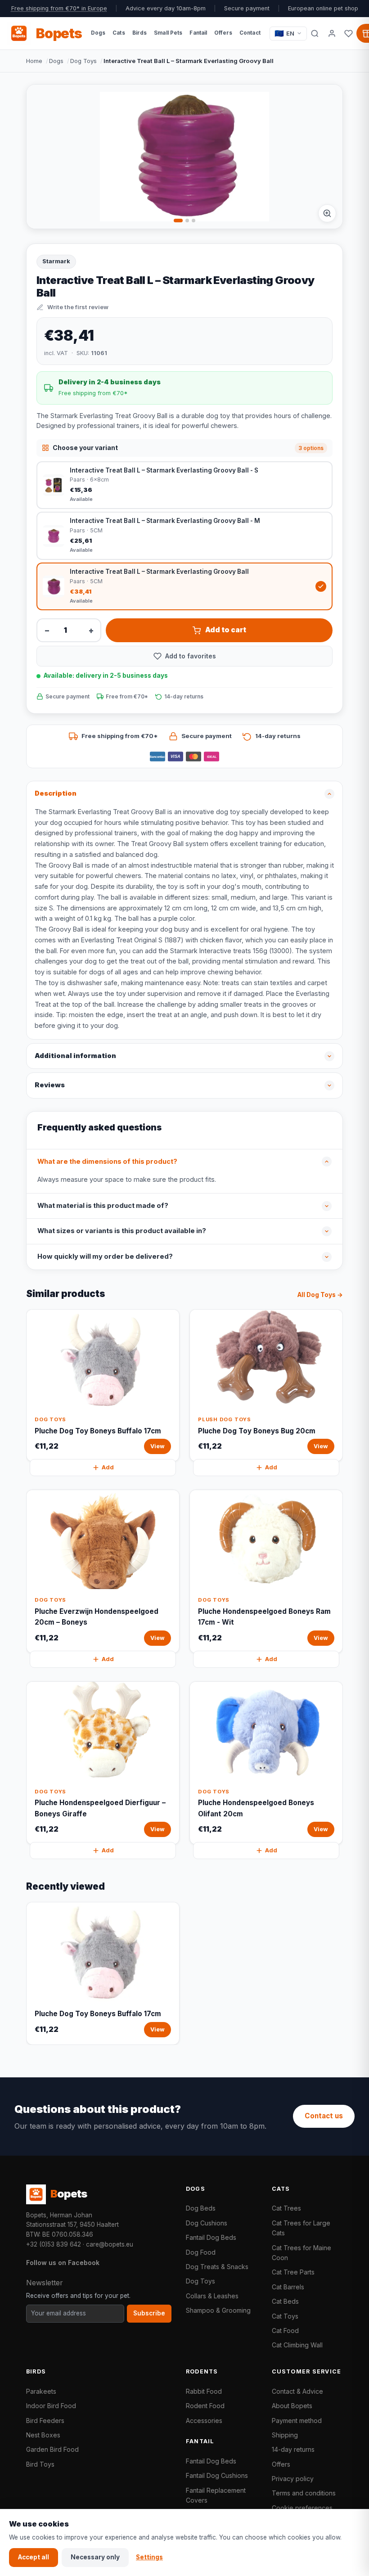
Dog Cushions (207, 2223)
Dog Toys (83, 61)
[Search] (315, 33)
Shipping (285, 2435)
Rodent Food (205, 2406)
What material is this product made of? (103, 1206)
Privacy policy (293, 2479)
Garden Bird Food (52, 2449)
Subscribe (149, 2313)
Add (108, 1467)
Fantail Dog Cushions (217, 2475)
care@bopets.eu (110, 2244)
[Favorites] (349, 33)
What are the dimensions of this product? (107, 1162)
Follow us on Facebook (63, 2263)
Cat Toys (285, 2316)
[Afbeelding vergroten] (327, 213)
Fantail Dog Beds (211, 2237)
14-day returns (293, 2449)
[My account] (332, 33)
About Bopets (292, 2406)
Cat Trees (286, 2208)
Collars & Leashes (212, 2296)
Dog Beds (201, 2208)
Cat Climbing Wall (297, 2345)
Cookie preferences (302, 2508)
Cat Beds (285, 2301)
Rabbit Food (204, 2391)
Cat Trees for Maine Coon (301, 2253)
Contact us (324, 2116)
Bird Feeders (45, 2421)
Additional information (75, 1056)
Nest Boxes (43, 2435)
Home (34, 61)
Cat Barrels (288, 2287)
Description (56, 793)
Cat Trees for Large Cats (301, 2228)
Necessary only (95, 2557)
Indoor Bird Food (51, 2406)
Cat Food (285, 2331)
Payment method (297, 2421)
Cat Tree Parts (293, 2272)
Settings (149, 2557)
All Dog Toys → (320, 1295)
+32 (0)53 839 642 (54, 2244)
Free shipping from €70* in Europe (59, 8)
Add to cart (226, 630)
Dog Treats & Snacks (217, 2267)
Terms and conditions (304, 2493)
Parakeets (41, 2391)
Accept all (34, 2557)
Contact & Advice (297, 2391)
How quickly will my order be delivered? (105, 1256)
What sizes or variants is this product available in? (122, 1231)
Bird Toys (40, 2464)
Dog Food (201, 2252)
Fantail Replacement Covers (216, 2495)
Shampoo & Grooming (218, 2310)
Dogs (56, 61)
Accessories (204, 2421)
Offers (281, 2464)
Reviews (50, 1085)
